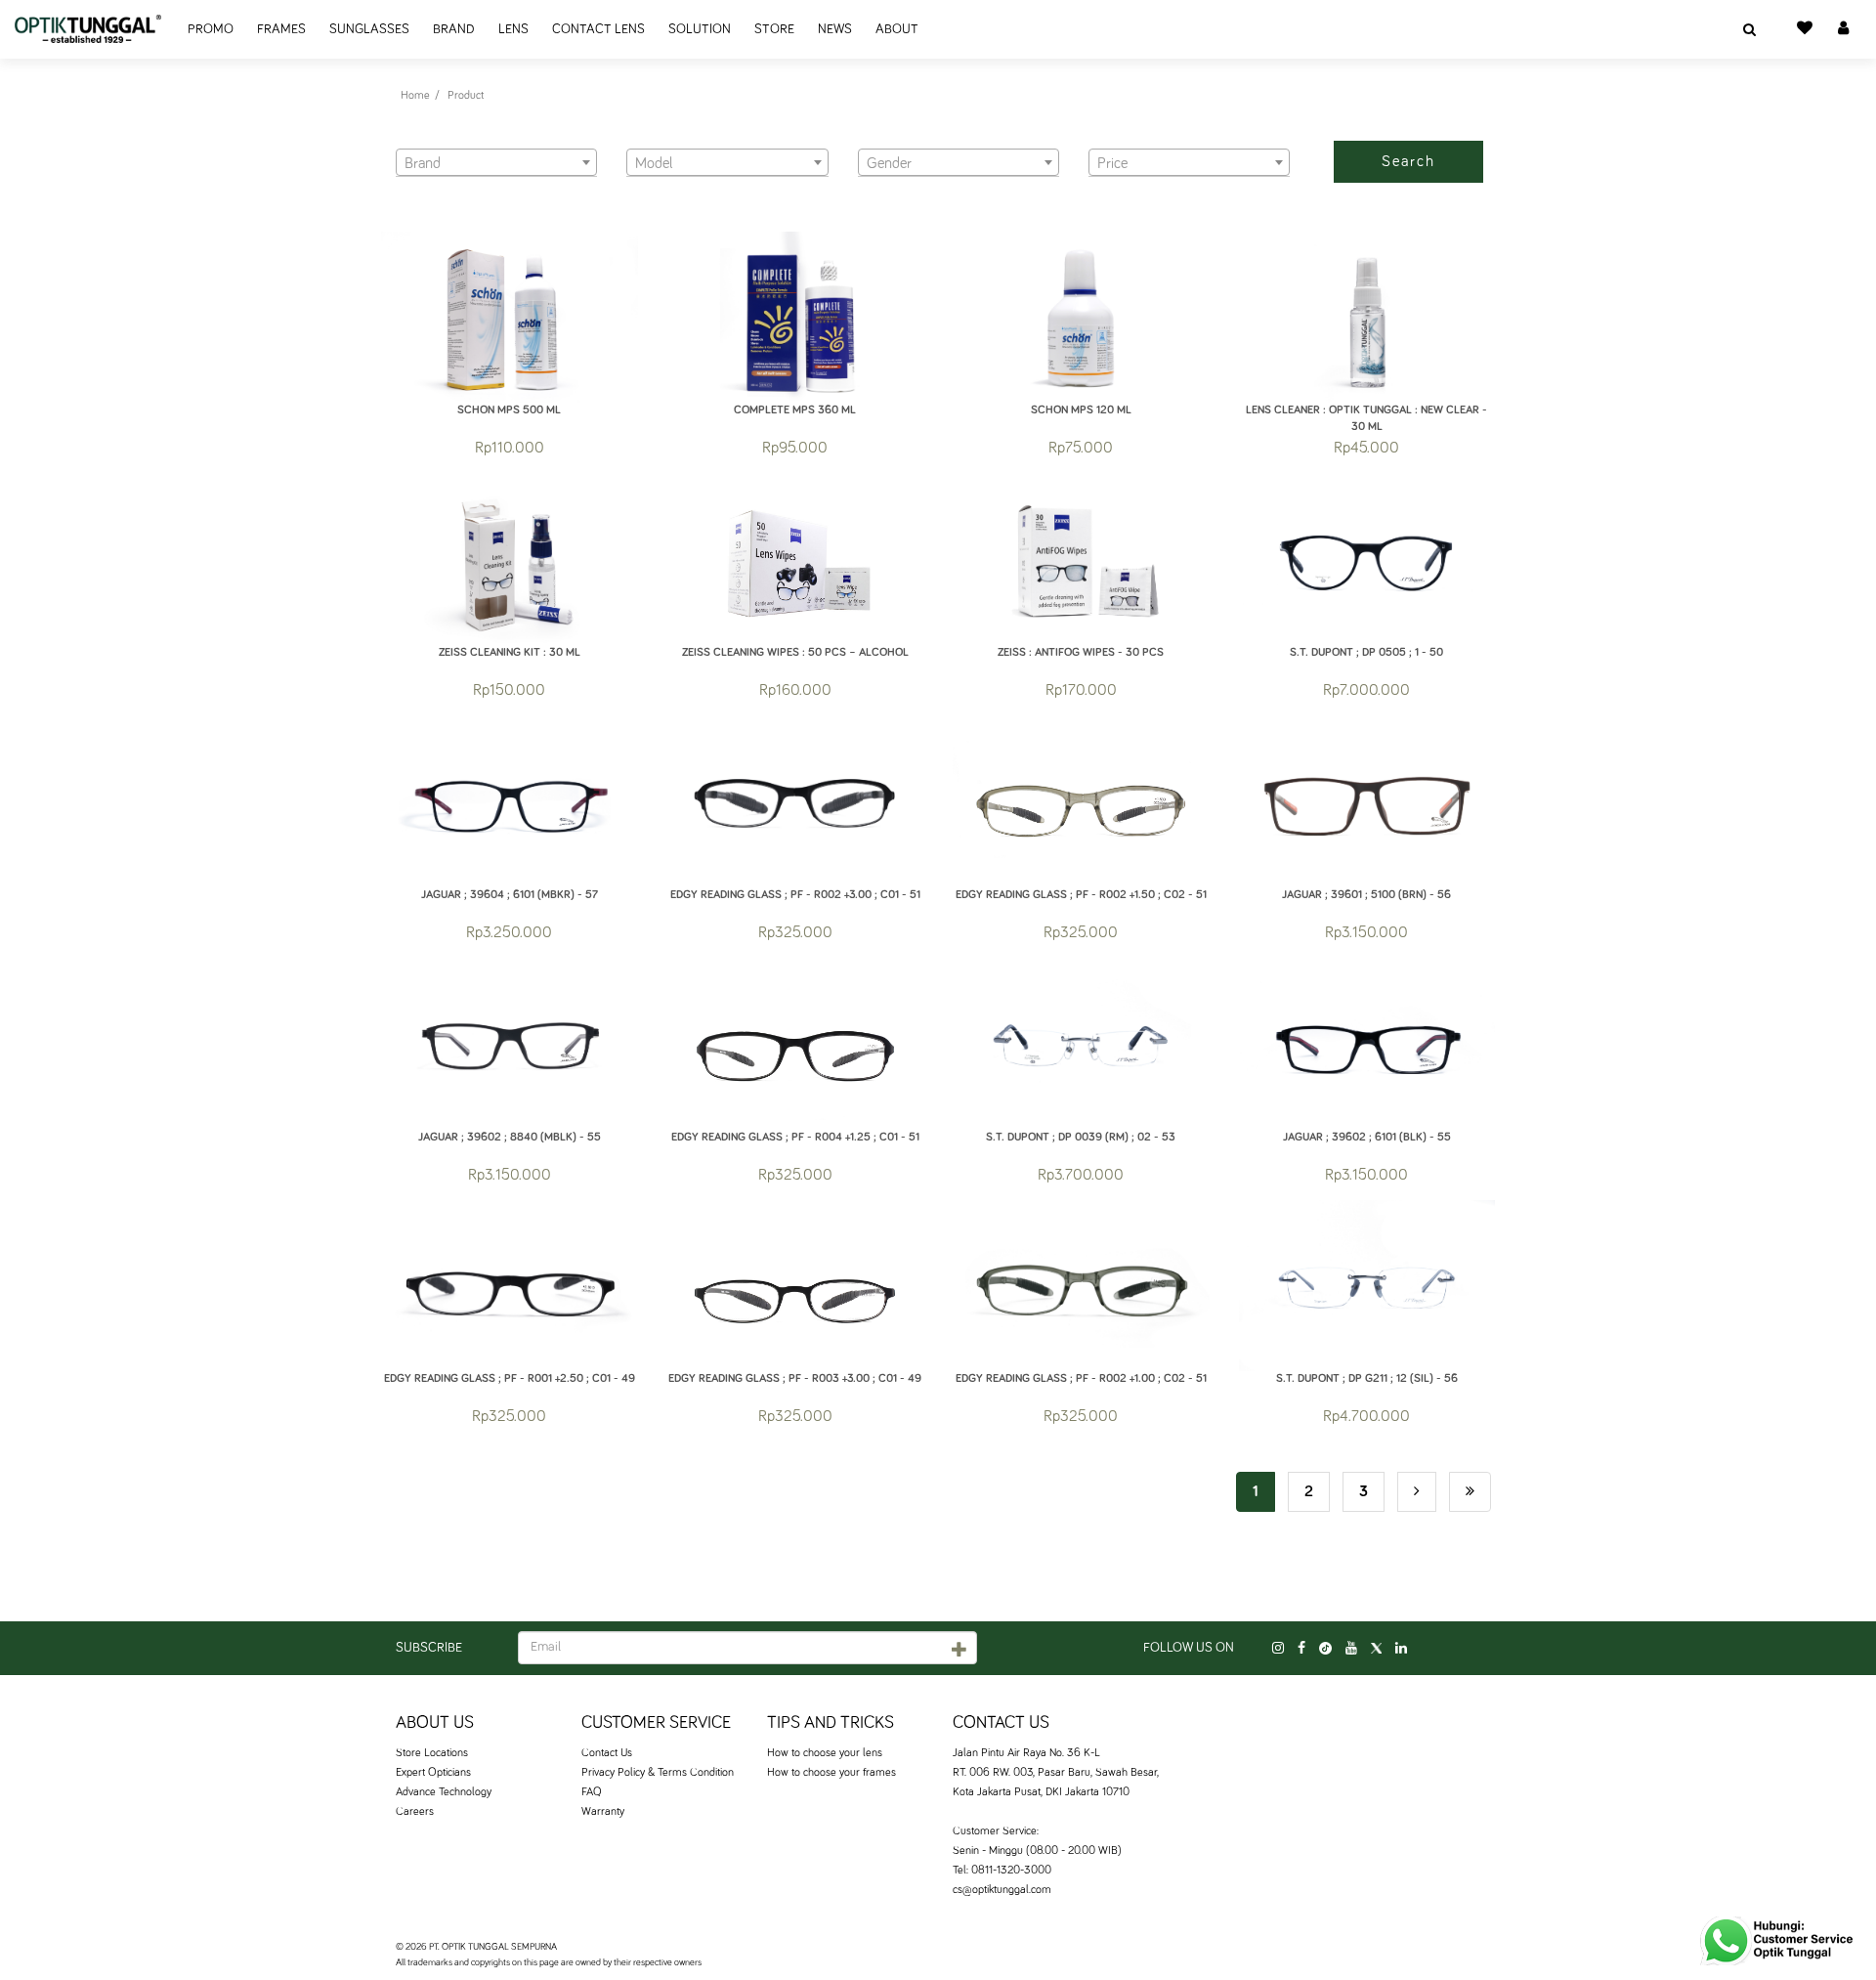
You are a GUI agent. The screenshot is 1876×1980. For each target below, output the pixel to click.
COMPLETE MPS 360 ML (795, 410)
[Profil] (1843, 29)
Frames (281, 29)
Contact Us (607, 1753)
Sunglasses (369, 29)
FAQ (592, 1792)
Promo (211, 29)
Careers (415, 1812)
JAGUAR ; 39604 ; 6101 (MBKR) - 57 (510, 895)
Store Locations (432, 1753)
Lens (513, 29)
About (897, 29)
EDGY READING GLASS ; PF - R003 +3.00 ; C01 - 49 (795, 1379)
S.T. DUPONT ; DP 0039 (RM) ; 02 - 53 (1081, 1138)
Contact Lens (598, 29)
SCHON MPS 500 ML (509, 410)
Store (774, 29)
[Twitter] (1376, 1649)
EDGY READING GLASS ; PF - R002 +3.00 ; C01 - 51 (795, 895)
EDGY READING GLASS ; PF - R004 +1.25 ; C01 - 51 (795, 1138)
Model (643, 137)
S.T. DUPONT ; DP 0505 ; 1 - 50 (1366, 653)
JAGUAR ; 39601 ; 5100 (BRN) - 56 (1366, 895)
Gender (877, 137)
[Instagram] (1278, 1649)
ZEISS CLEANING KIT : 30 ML (510, 653)
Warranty (603, 1812)
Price (1104, 137)
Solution (700, 29)
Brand (454, 29)
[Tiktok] (1325, 1649)
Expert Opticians (433, 1773)
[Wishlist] (1805, 29)
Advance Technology (444, 1792)
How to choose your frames (831, 1773)
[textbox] (496, 163)
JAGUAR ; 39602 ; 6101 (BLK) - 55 (1367, 1138)
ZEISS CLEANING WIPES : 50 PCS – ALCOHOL (795, 653)
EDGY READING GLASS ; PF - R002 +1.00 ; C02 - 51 (1081, 1379)
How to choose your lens (825, 1753)
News (835, 29)
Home (415, 96)
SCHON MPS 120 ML (1081, 410)
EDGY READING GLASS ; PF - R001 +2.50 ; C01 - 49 (510, 1379)
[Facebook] (1301, 1649)
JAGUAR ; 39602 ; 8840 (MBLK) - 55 (510, 1138)
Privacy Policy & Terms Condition (658, 1773)
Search (1408, 161)
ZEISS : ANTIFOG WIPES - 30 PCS (1081, 653)
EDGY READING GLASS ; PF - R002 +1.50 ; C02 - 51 (1081, 895)
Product (466, 96)
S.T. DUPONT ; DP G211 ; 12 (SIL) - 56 (1367, 1379)
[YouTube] (1351, 1649)
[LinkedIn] (1401, 1649)
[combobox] (496, 162)
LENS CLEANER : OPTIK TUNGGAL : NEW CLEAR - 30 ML (1366, 413)
